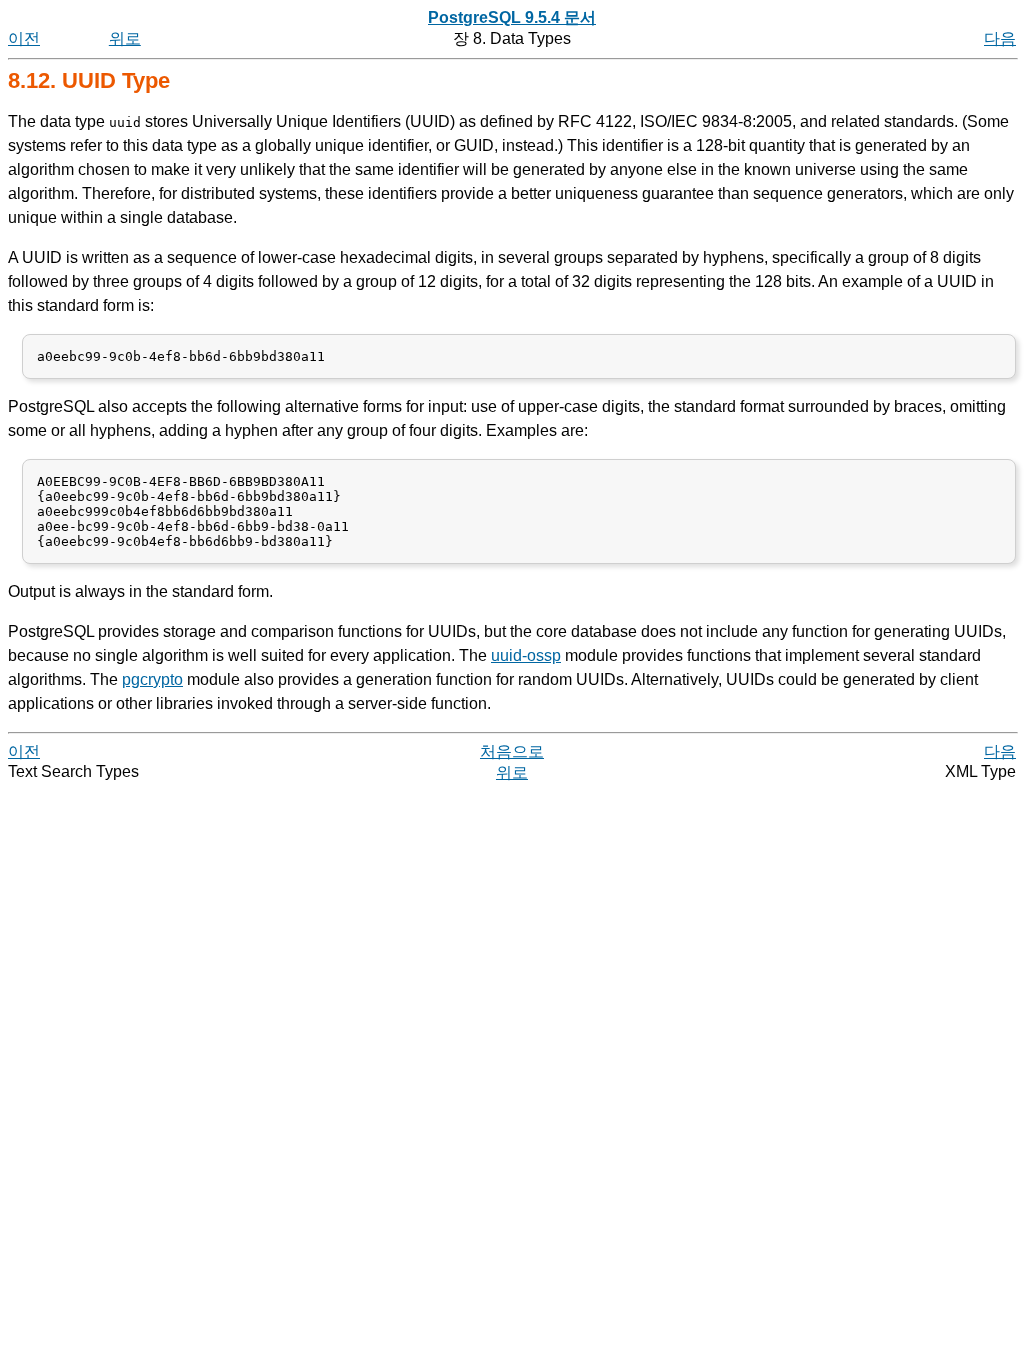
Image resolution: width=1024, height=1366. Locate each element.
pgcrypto (152, 679)
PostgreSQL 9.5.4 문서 (512, 17)
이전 (24, 38)
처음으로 (512, 751)
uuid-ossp (526, 655)
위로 (125, 38)
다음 (1000, 38)
